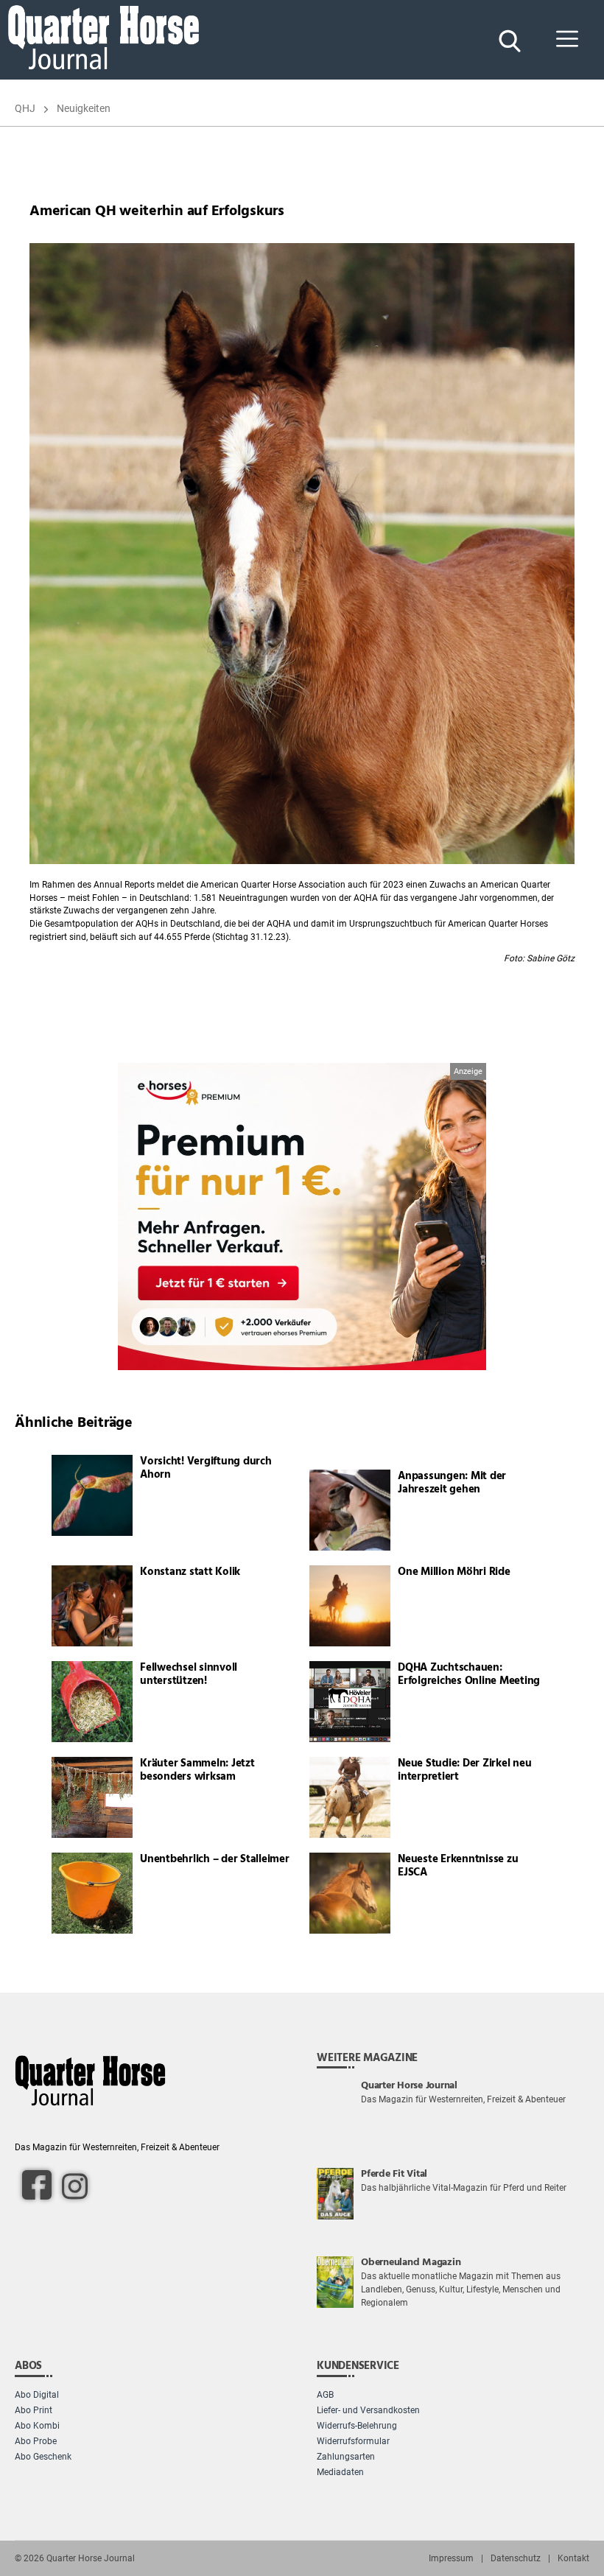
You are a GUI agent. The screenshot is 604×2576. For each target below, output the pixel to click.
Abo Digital (37, 2395)
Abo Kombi (37, 2426)
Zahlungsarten (346, 2457)
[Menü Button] (567, 40)
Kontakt (573, 2558)
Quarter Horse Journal (91, 2558)
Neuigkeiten (84, 108)
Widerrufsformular (353, 2441)
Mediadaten (340, 2472)
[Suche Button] (508, 40)
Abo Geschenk (43, 2457)
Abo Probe (36, 2441)
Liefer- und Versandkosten (368, 2410)
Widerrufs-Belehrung (357, 2426)
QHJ (25, 108)
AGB (325, 2395)
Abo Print (34, 2410)
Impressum (451, 2558)
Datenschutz (516, 2558)
